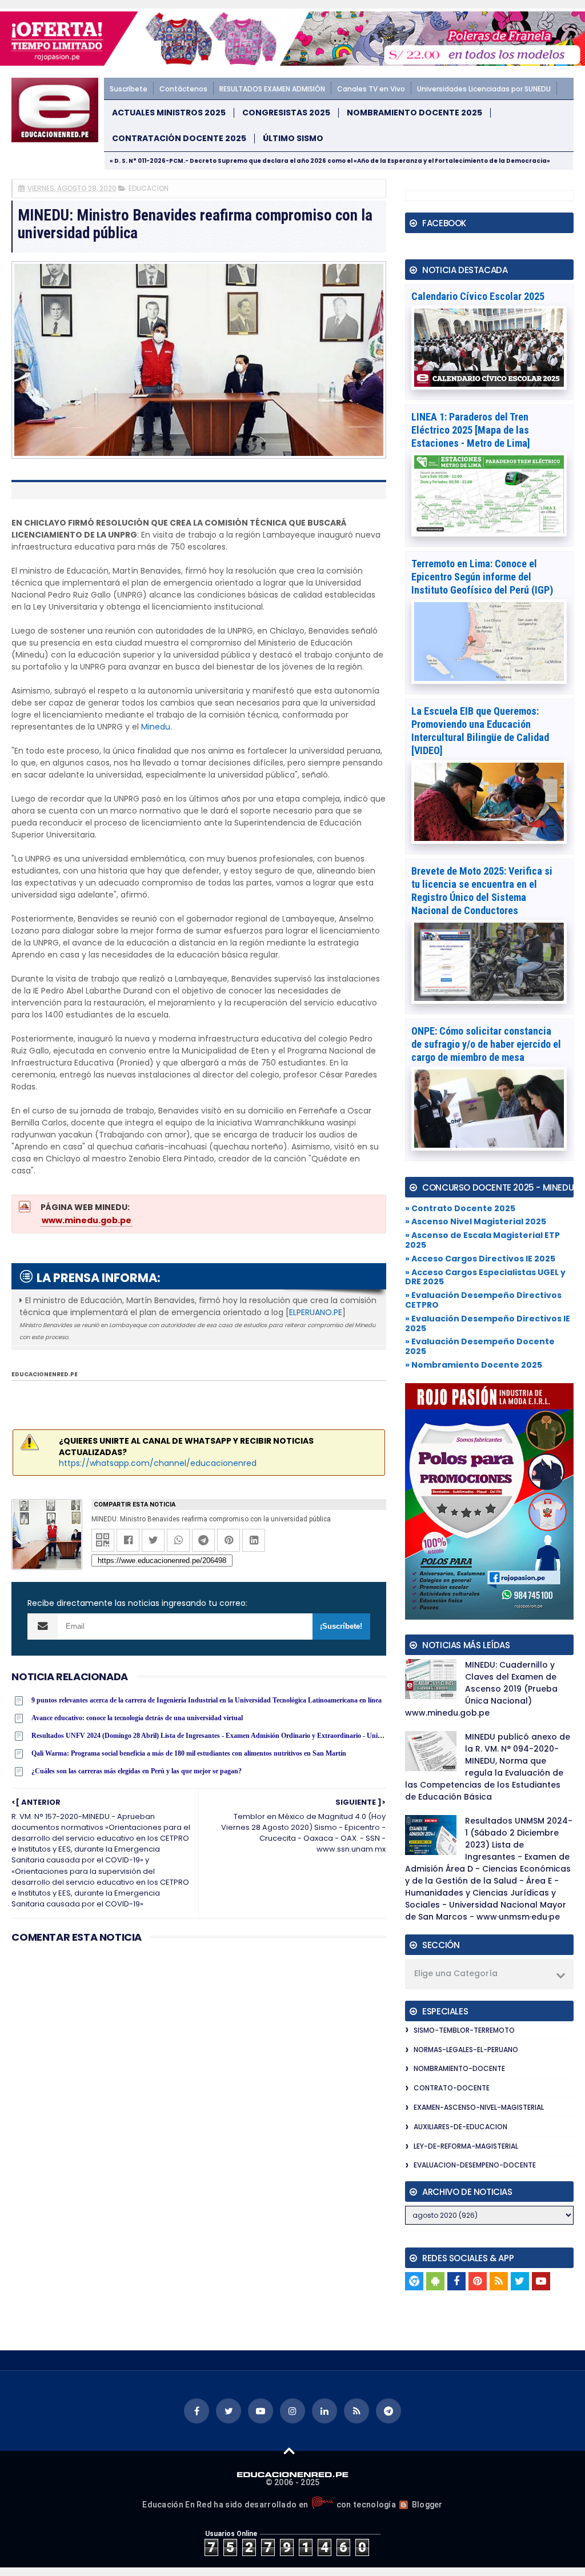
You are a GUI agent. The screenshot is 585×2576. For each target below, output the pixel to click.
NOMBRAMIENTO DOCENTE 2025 (414, 113)
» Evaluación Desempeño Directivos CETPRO (483, 1300)
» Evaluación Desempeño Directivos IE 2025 (488, 1323)
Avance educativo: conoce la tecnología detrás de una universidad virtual (137, 1718)
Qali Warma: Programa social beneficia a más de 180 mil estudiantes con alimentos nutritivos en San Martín (189, 1753)
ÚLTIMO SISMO (293, 139)
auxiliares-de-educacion (460, 2127)
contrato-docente (452, 2088)
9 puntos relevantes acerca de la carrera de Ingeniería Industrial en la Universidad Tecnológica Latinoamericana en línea (207, 1700)
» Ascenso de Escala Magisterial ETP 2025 (482, 1240)
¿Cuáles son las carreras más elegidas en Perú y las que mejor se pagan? (137, 1771)
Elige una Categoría (456, 1973)
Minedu (156, 727)
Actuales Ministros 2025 (169, 113)
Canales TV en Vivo (371, 89)
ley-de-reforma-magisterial (466, 2146)
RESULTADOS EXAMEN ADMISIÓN (272, 89)
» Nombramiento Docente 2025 (474, 1365)
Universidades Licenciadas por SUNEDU (484, 89)
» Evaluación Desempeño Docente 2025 (480, 1346)
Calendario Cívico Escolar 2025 (478, 296)
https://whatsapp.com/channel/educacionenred (158, 1463)
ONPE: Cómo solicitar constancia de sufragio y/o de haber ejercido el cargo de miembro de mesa (486, 1044)
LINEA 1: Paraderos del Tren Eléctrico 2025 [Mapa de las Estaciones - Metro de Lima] (471, 430)
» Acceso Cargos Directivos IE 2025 (480, 1259)
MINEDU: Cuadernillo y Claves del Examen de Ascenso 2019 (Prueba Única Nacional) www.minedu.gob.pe (481, 1689)
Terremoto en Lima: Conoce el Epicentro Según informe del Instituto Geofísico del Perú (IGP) (482, 577)
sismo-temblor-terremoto (464, 2030)
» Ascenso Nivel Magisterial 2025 (476, 1221)
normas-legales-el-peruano (466, 2050)
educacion (149, 188)
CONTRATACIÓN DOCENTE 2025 (179, 139)
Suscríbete (129, 89)
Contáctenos (183, 89)
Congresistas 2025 (286, 113)
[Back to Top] (289, 2450)
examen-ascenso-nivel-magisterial (479, 2107)
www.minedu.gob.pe (87, 1220)
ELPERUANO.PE (316, 1312)
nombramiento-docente (459, 2068)
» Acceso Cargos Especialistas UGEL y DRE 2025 (485, 1277)
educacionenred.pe (45, 1374)
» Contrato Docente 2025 (460, 1208)
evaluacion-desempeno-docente (475, 2165)
